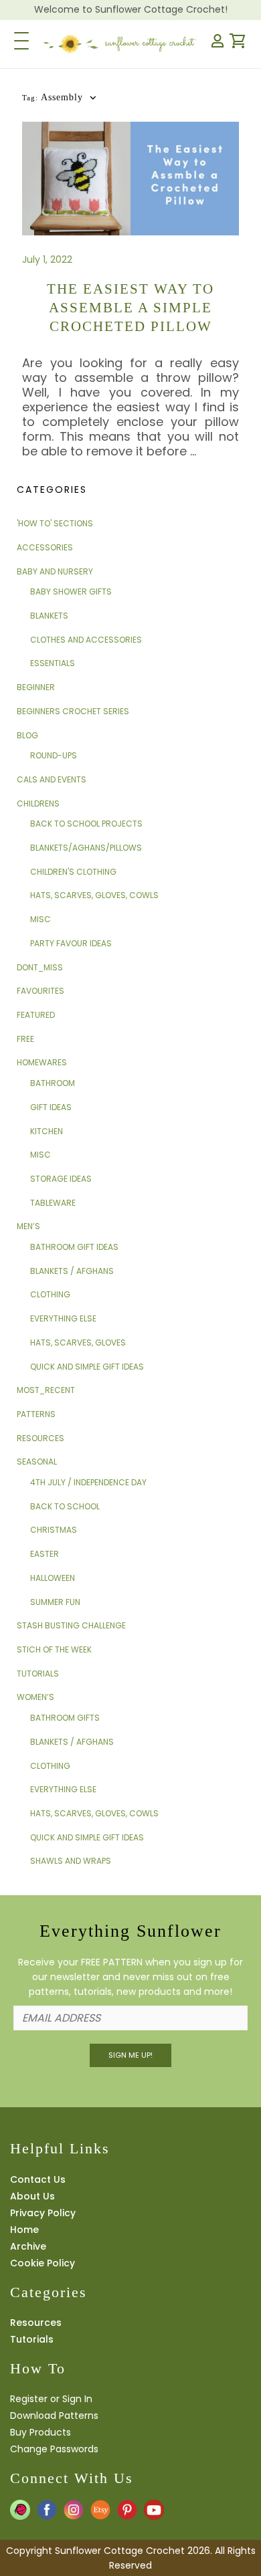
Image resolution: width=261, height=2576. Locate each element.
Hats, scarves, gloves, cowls (94, 895)
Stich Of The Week (54, 1649)
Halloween (53, 1578)
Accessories (45, 547)
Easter (45, 1554)
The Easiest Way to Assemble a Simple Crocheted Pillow (130, 308)
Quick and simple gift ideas (87, 1367)
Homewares (42, 1062)
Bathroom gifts (65, 1718)
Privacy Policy (43, 2213)
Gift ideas (51, 1107)
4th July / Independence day (88, 1482)
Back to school (65, 1506)
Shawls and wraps (71, 1861)
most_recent (46, 1390)
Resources (40, 1438)
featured (36, 1015)
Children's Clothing (73, 872)
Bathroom (53, 1083)
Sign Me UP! (130, 2055)
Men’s (28, 1226)
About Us (32, 2196)
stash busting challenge (71, 1625)
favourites (40, 991)
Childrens (38, 803)
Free (25, 1039)
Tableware (53, 1203)
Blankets (49, 616)
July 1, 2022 (47, 259)
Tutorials (38, 1674)
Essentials (53, 663)
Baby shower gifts (71, 592)
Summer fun (55, 1602)
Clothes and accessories (86, 640)
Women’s (35, 1697)
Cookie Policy (42, 2263)
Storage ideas (61, 1179)
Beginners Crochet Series (73, 711)
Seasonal (37, 1462)
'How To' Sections (55, 523)
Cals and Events (52, 779)
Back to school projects (86, 824)
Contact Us (38, 2179)
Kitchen (47, 1131)
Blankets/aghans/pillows (86, 848)
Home (24, 2230)
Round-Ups (54, 755)
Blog (27, 735)
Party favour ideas (71, 943)
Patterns (36, 1414)
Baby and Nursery (55, 571)
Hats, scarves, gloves (78, 1343)
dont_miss (40, 967)
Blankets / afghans (72, 1271)
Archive (28, 2246)
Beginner (36, 687)
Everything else (63, 1318)
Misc (40, 919)
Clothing (50, 1294)
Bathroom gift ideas (74, 1247)
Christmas (54, 1530)
